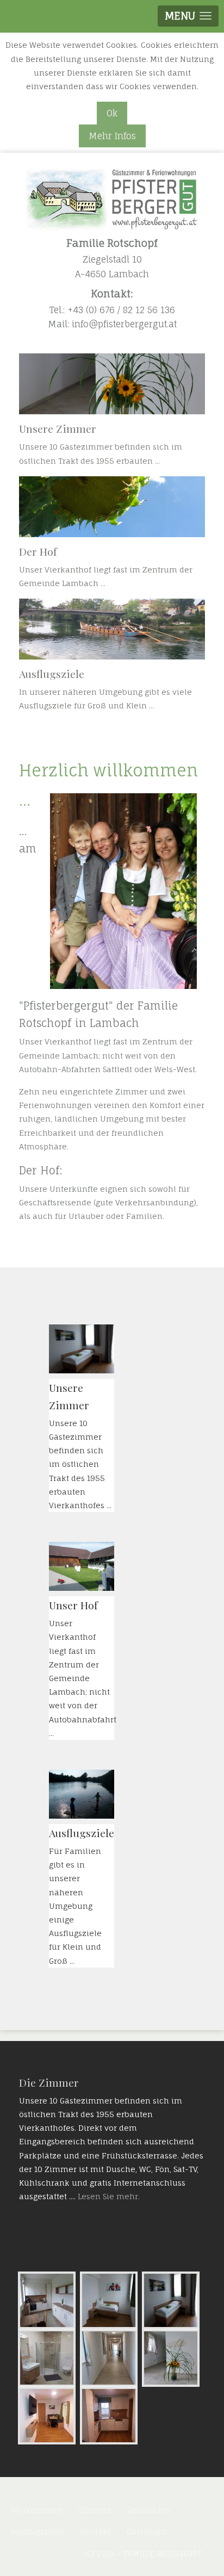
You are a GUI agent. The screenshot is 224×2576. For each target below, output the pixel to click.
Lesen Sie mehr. (109, 2196)
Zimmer (95, 2510)
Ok (112, 113)
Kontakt (95, 2532)
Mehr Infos (112, 136)
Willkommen (37, 2510)
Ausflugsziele (37, 2532)
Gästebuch (147, 2532)
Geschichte (149, 2510)
